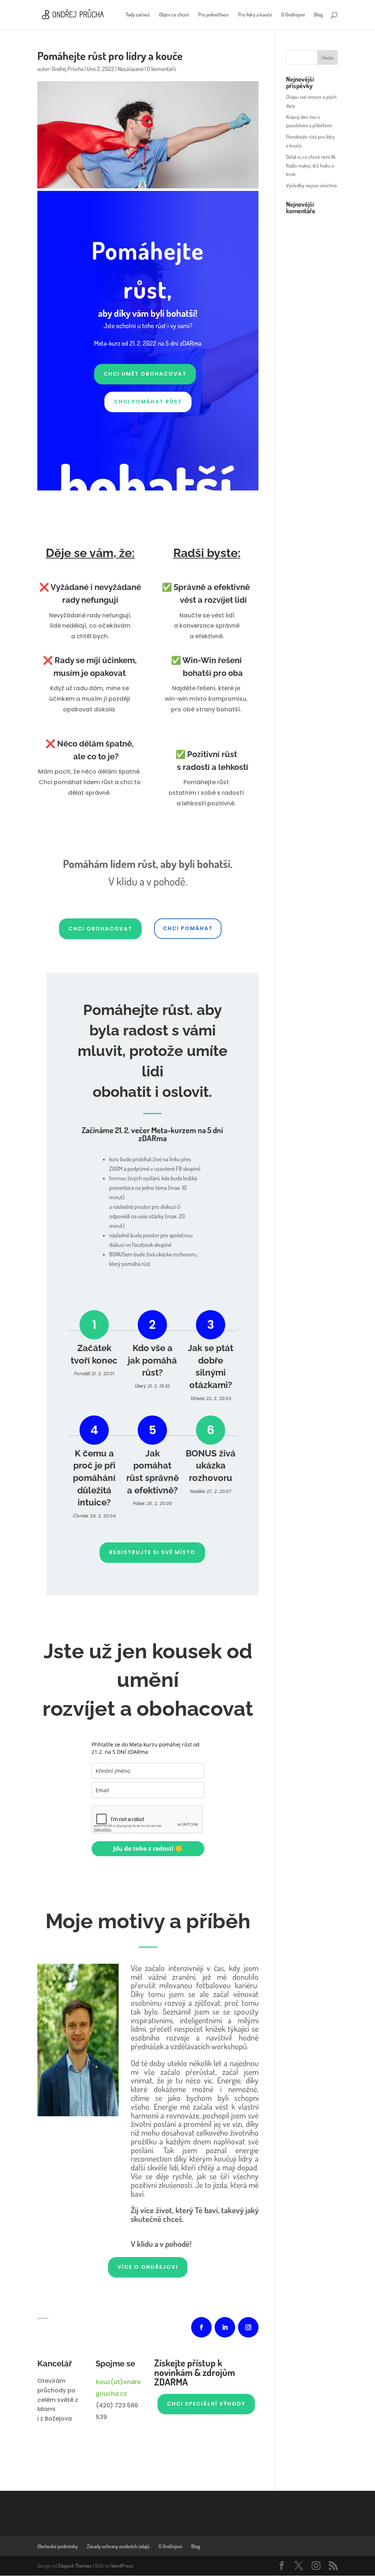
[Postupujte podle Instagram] (248, 2327)
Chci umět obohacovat (145, 374)
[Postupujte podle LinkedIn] (225, 2327)
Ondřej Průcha (68, 69)
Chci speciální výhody (206, 2404)
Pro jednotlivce (214, 15)
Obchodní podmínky (57, 2546)
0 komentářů (161, 69)
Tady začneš (138, 15)
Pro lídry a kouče (255, 15)
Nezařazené (131, 69)
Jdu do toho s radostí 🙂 (148, 1849)
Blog (318, 15)
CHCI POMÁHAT (188, 928)
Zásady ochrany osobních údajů (118, 2546)
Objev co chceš (174, 15)
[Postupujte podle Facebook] (201, 2327)
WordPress (122, 2566)
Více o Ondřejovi (148, 2267)
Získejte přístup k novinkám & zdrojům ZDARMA (195, 2373)
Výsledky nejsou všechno (311, 185)
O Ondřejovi (293, 15)
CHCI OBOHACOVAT (100, 929)
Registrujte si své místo (152, 1552)
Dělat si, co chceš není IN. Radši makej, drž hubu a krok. (311, 166)
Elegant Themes (75, 2566)
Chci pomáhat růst (148, 402)
